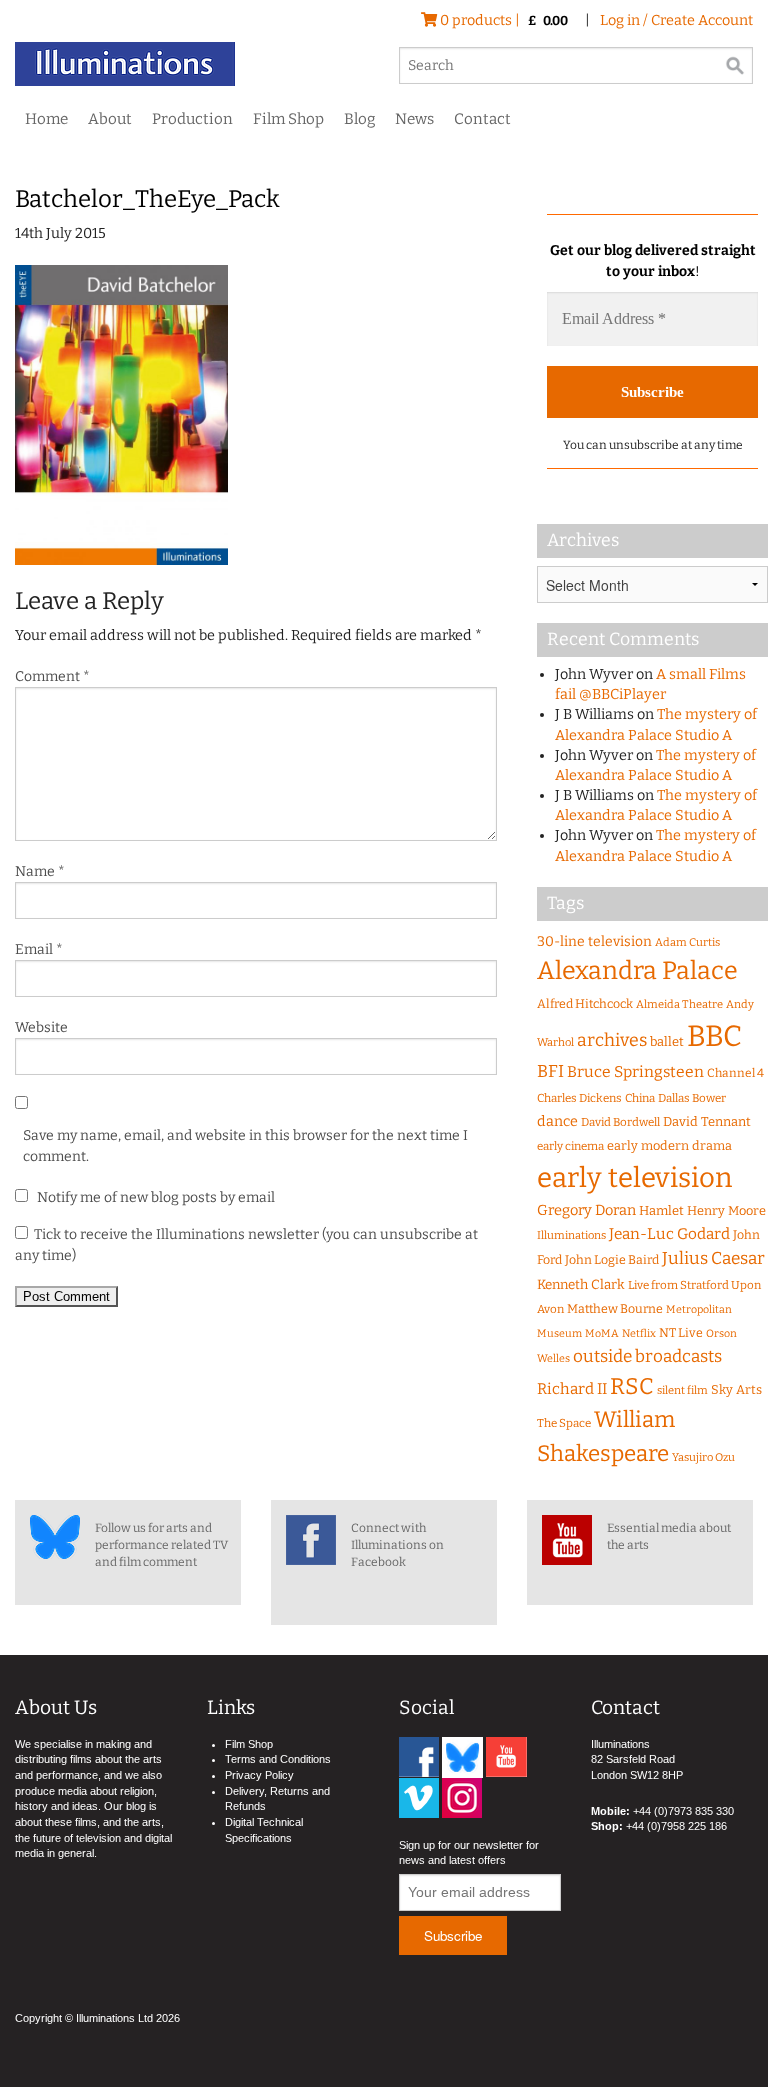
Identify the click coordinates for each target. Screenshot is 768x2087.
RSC (632, 1386)
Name (40, 871)
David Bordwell (620, 1122)
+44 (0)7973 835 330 (683, 1811)
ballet (667, 1041)
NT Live (681, 1332)
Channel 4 (735, 1073)
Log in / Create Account (676, 20)
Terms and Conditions (278, 1759)
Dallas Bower (692, 1098)
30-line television (594, 941)
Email (39, 949)
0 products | (502, 20)
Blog (359, 119)
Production (192, 119)
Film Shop (288, 119)
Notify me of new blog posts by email (154, 1197)
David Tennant (707, 1121)
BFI (550, 1071)
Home (46, 119)
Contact (482, 119)
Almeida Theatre (679, 1004)
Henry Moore (726, 1210)
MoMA (602, 1333)
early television (634, 1177)
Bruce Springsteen (635, 1071)
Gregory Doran (586, 1210)
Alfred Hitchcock (585, 1003)
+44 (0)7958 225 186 (676, 1826)
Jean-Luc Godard (669, 1234)
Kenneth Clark (581, 1285)
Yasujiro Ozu (703, 1457)
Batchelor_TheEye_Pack (147, 199)
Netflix (639, 1333)
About (110, 119)
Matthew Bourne (615, 1308)
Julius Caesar (713, 1258)
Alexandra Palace (637, 971)
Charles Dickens (579, 1098)
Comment (52, 676)
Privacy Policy (259, 1775)
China (640, 1098)
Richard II (572, 1389)
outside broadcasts (647, 1356)
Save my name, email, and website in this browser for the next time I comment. (245, 1146)
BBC (714, 1036)
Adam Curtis (687, 942)
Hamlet (661, 1210)
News (414, 119)
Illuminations (571, 1235)
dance (557, 1121)
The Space (564, 1423)
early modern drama (669, 1145)
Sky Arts (736, 1389)
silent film (682, 1390)
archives (612, 1040)
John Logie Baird (612, 1259)
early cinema (570, 1146)
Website (41, 1027)
